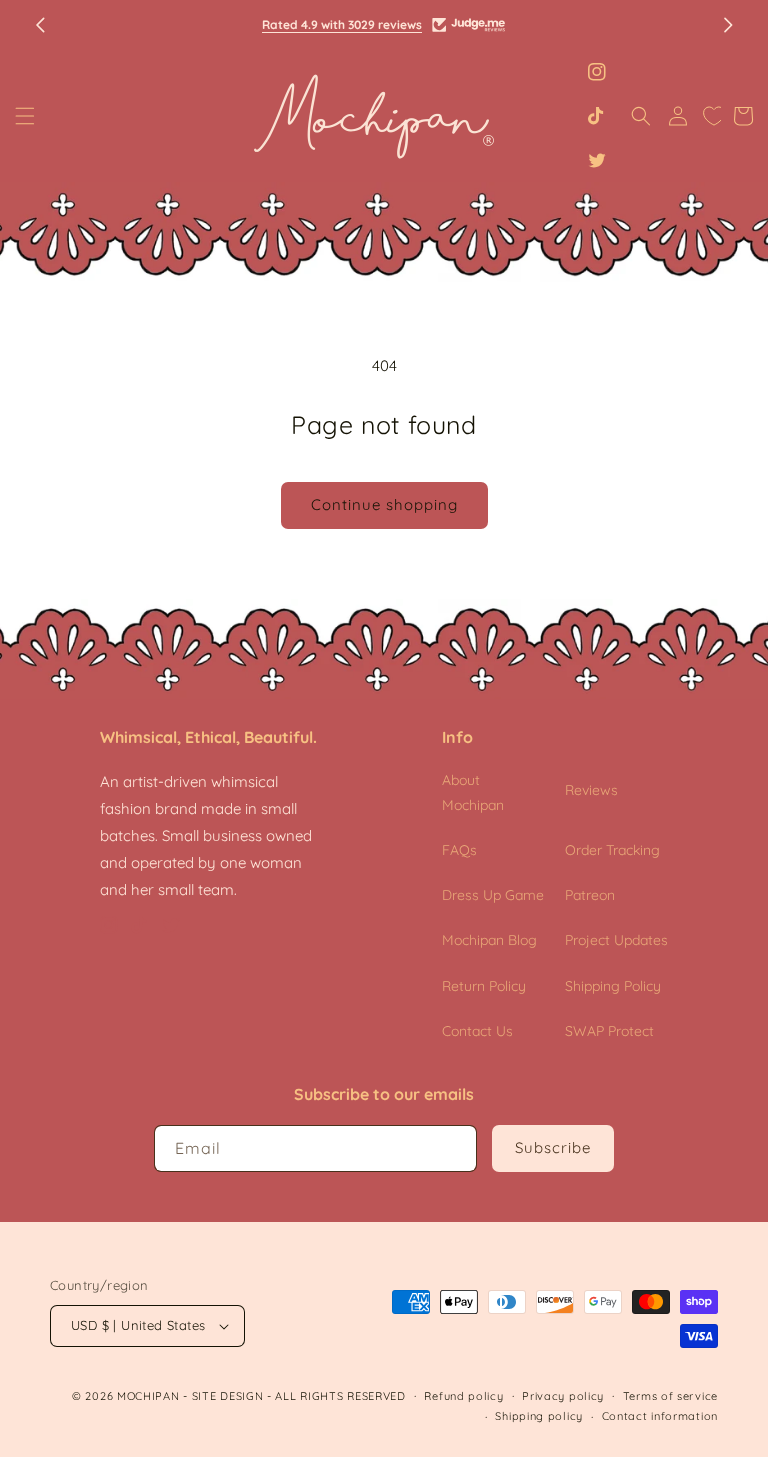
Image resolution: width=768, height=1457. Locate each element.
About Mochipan (473, 792)
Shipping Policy (613, 986)
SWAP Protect (609, 1031)
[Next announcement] (728, 25)
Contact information (660, 1416)
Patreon (590, 895)
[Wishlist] (714, 116)
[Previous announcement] (40, 25)
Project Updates (616, 940)
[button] (25, 116)
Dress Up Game (493, 895)
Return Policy (484, 986)
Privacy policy (563, 1396)
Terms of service (670, 1396)
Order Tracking (612, 850)
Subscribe (553, 1147)
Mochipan (148, 1396)
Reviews (591, 790)
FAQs (459, 850)
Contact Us (477, 1031)
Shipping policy (539, 1416)
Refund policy (463, 1396)
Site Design (228, 1396)
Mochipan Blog (489, 940)
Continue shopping (384, 504)
